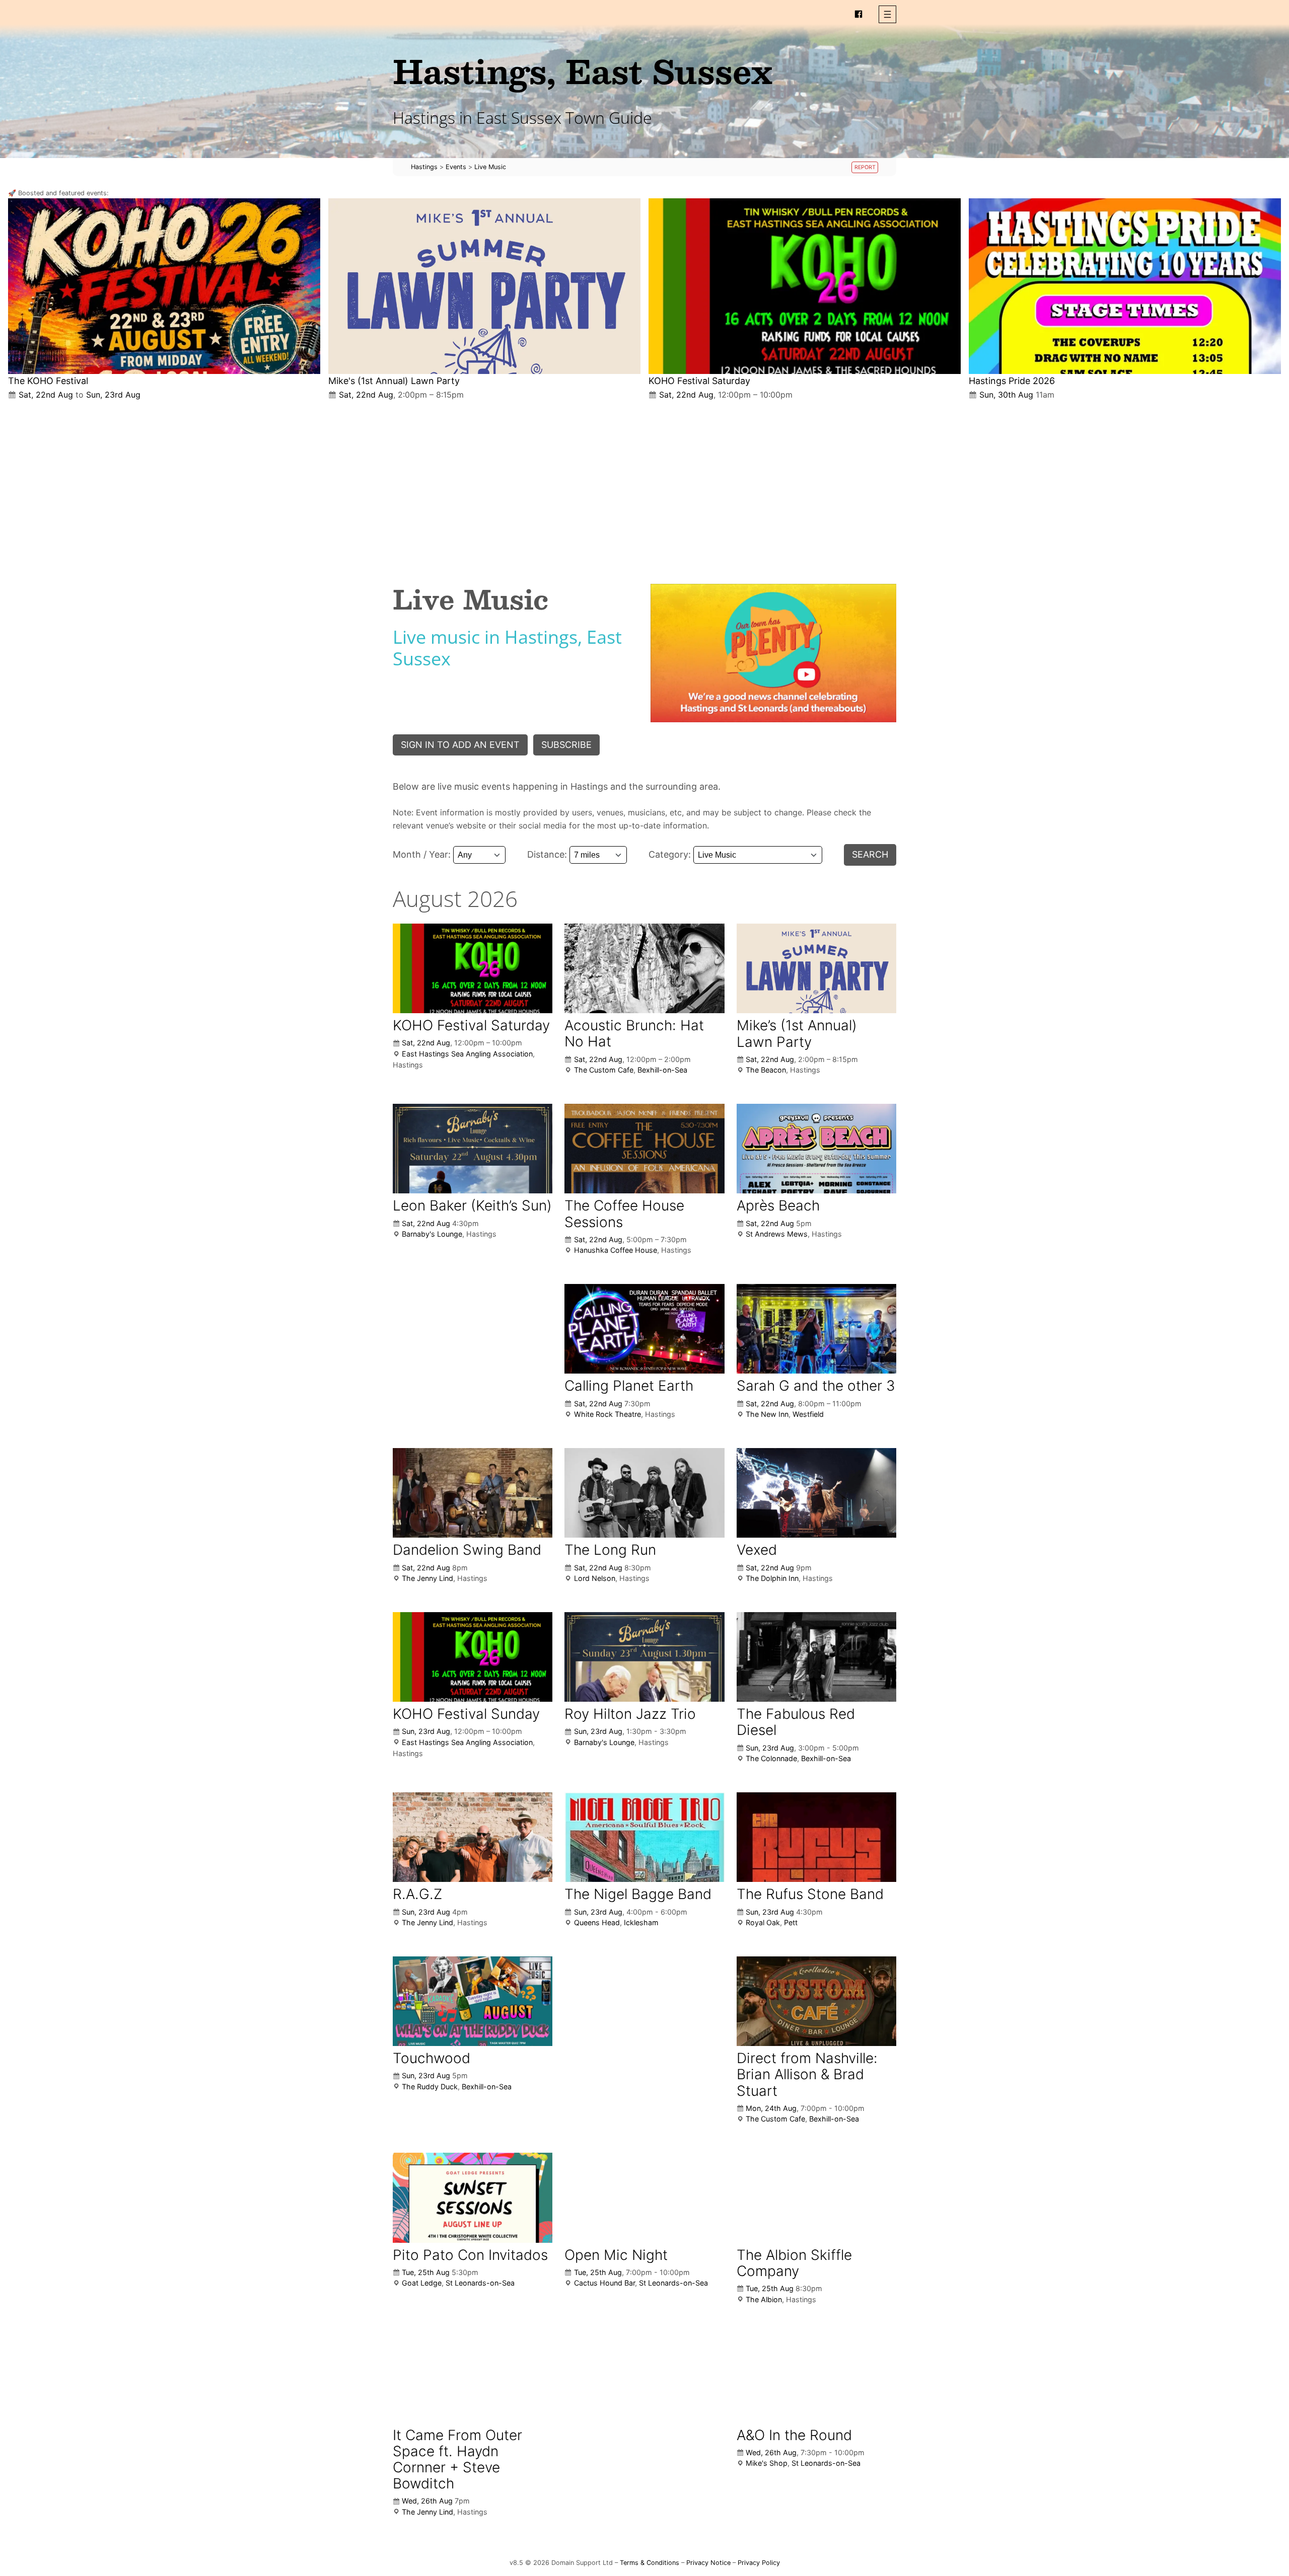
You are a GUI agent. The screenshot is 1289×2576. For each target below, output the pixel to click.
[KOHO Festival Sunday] (473, 1657)
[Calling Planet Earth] (644, 1329)
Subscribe (566, 745)
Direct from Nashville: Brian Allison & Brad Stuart (807, 2074)
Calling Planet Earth (629, 1386)
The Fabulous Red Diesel (796, 1722)
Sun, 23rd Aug (113, 395)
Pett (791, 1922)
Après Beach (778, 1205)
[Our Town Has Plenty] (773, 653)
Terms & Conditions (650, 2563)
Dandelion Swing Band (467, 1550)
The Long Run (610, 1550)
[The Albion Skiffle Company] (816, 2198)
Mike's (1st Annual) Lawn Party (394, 381)
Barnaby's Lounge (432, 1234)
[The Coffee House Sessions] (644, 1149)
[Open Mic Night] (644, 2198)
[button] (887, 14)
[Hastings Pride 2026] (1125, 286)
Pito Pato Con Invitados (470, 2255)
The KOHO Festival (48, 381)
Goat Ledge (422, 2283)
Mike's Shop (767, 2463)
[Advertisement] (644, 484)
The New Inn (767, 1414)
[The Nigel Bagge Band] (644, 1837)
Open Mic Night (616, 2255)
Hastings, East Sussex (583, 71)
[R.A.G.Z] (473, 1837)
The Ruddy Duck (430, 2087)
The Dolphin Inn (772, 1578)
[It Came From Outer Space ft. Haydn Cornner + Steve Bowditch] (473, 2378)
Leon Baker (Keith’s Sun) (472, 1205)
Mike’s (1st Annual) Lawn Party (797, 1033)
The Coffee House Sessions (624, 1214)
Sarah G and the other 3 (816, 1386)
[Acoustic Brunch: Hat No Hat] (644, 968)
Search (870, 854)
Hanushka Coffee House (616, 1250)
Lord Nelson (595, 1578)
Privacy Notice (708, 2563)
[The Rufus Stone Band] (816, 1837)
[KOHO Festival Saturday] (805, 286)
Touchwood (432, 2058)
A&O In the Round (794, 2435)
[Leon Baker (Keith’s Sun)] (473, 1149)
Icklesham (641, 1922)
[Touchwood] (473, 2001)
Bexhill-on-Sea (662, 1070)
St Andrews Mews (777, 1234)
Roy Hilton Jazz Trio (630, 1714)
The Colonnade (771, 1758)
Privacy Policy (759, 2563)
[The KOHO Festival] (164, 286)
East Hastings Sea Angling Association (467, 1054)
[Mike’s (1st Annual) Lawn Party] (484, 286)
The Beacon (766, 1070)
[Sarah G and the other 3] (816, 1329)
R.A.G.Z (417, 1894)
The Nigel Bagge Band (638, 1894)
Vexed (757, 1550)
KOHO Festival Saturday (699, 381)
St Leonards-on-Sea (480, 2283)
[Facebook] (858, 14)
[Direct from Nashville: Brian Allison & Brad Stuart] (816, 2001)
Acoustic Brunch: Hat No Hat (634, 1033)
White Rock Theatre (607, 1414)
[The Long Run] (644, 1493)
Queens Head (597, 1922)
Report (865, 167)
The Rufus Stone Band (810, 1894)
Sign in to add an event (460, 745)
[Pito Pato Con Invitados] (473, 2198)
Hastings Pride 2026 (1012, 381)
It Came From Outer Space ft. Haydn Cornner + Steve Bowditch (457, 2459)
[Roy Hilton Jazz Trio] (644, 1657)
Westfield (808, 1414)
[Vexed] (816, 1493)
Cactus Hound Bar (604, 2283)
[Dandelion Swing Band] (473, 1493)
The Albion (764, 2299)
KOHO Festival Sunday (466, 1714)
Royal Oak (763, 1922)
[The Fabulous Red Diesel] (816, 1657)
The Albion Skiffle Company (794, 2263)
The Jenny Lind (427, 1578)
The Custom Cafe (604, 1070)
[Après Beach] (816, 1149)
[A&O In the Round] (816, 2378)
